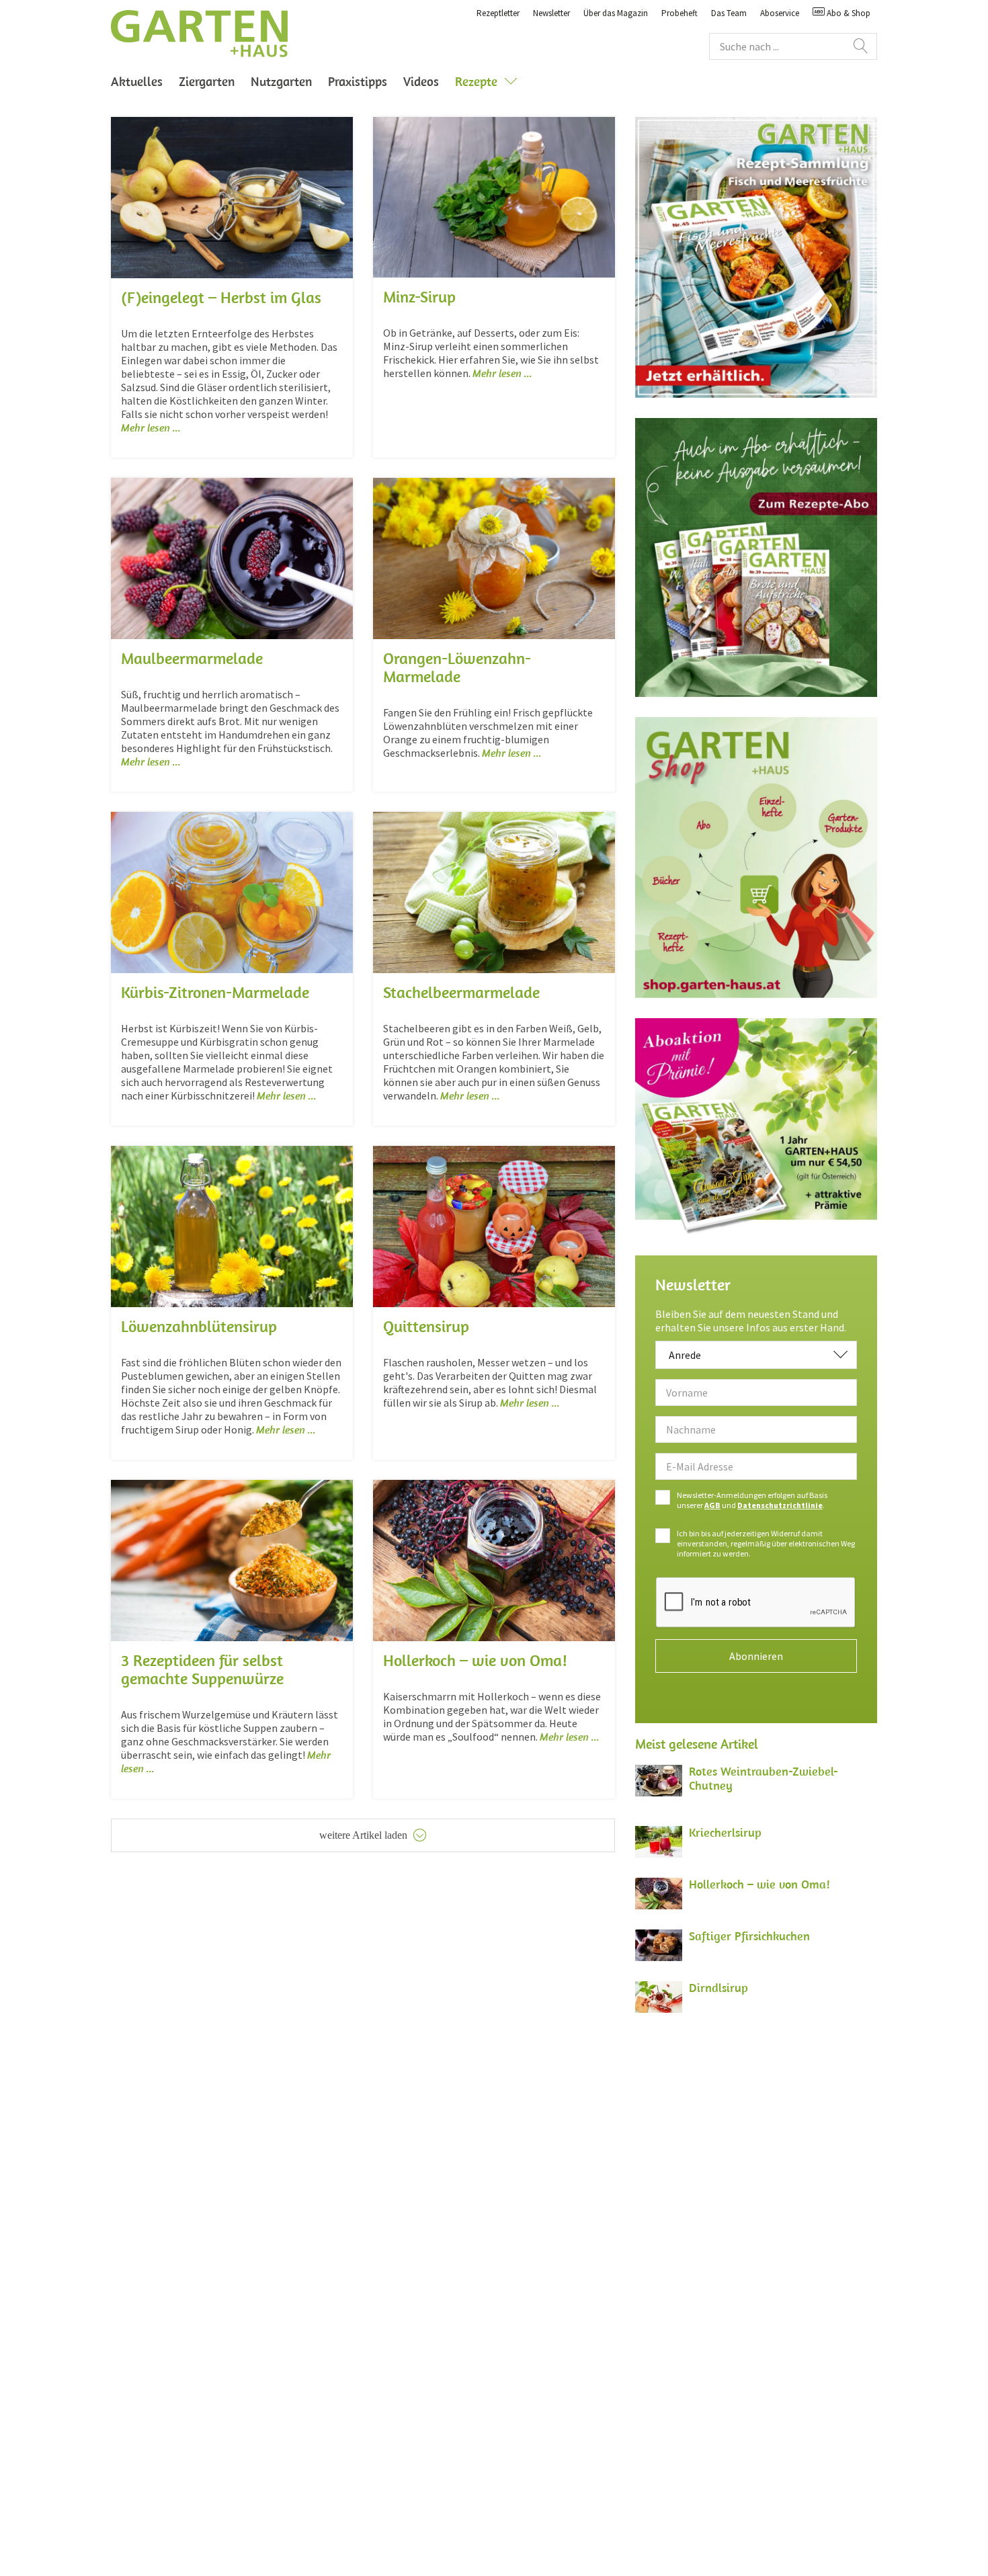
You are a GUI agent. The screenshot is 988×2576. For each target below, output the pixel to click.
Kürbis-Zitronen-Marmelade (215, 992)
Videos (421, 81)
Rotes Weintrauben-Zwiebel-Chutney (764, 1778)
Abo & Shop (848, 13)
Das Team (729, 13)
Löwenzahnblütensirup (199, 1326)
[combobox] (756, 1355)
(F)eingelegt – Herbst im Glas (221, 297)
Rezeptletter (498, 13)
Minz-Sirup (419, 296)
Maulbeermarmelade (192, 658)
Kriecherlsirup (725, 1832)
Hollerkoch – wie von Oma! (475, 1660)
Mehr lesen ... (151, 427)
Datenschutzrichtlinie (780, 1505)
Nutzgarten (281, 81)
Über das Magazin (616, 13)
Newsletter (551, 13)
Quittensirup (426, 1326)
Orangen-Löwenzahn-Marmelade (457, 667)
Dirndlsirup (718, 1988)
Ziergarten (207, 81)
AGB (712, 1505)
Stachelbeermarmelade (461, 992)
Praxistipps (358, 81)
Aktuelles (137, 81)
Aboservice (780, 13)
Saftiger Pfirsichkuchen (749, 1936)
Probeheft (680, 13)
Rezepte (476, 81)
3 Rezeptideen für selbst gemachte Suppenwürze (202, 1669)
